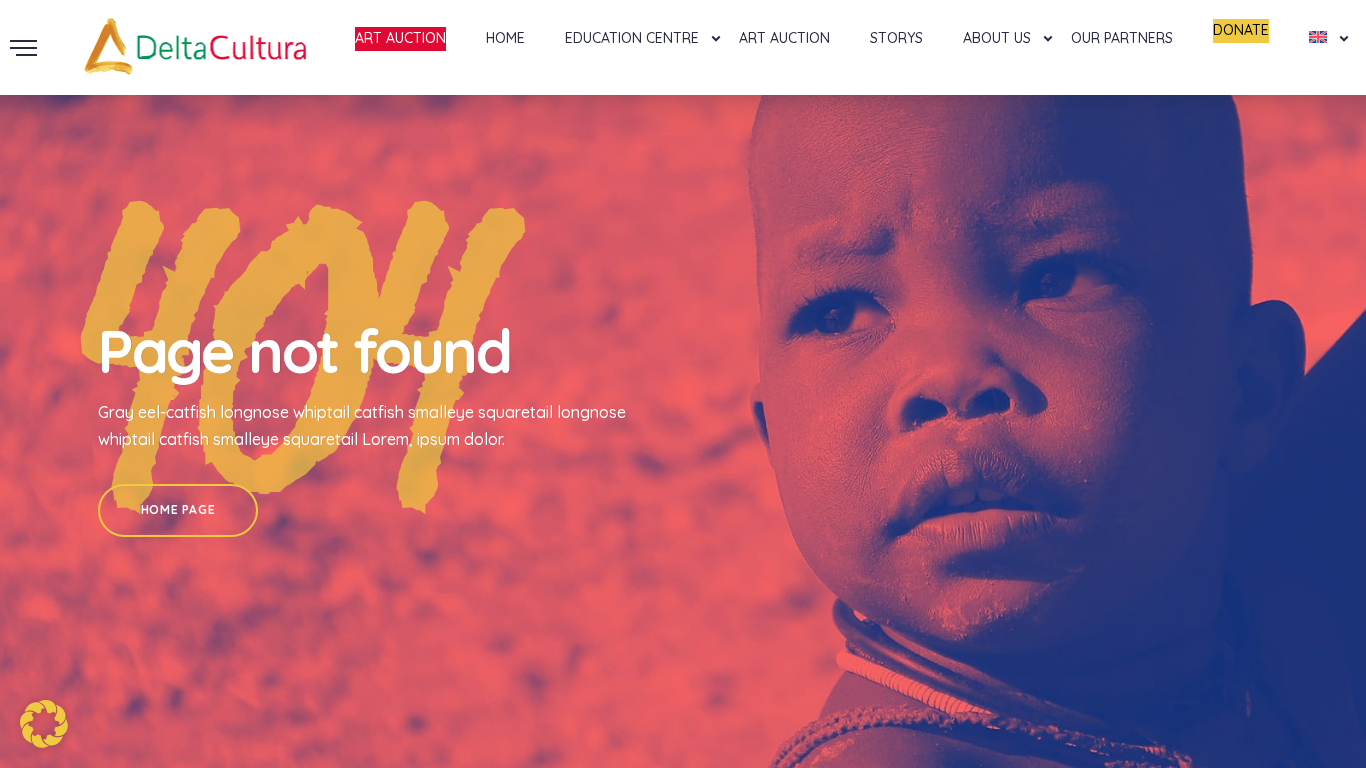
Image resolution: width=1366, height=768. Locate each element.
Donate (1241, 30)
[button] (44, 724)
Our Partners (1122, 38)
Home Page (178, 509)
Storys (896, 38)
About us (997, 38)
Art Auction (400, 38)
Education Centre (632, 38)
